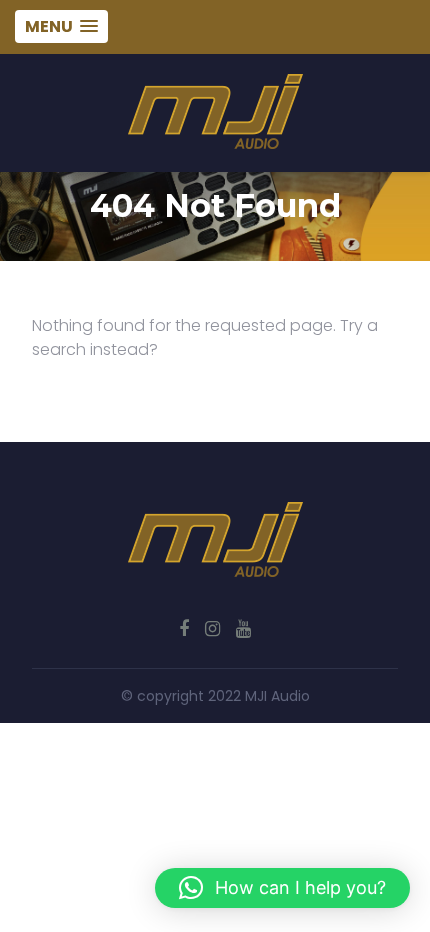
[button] (282, 888)
